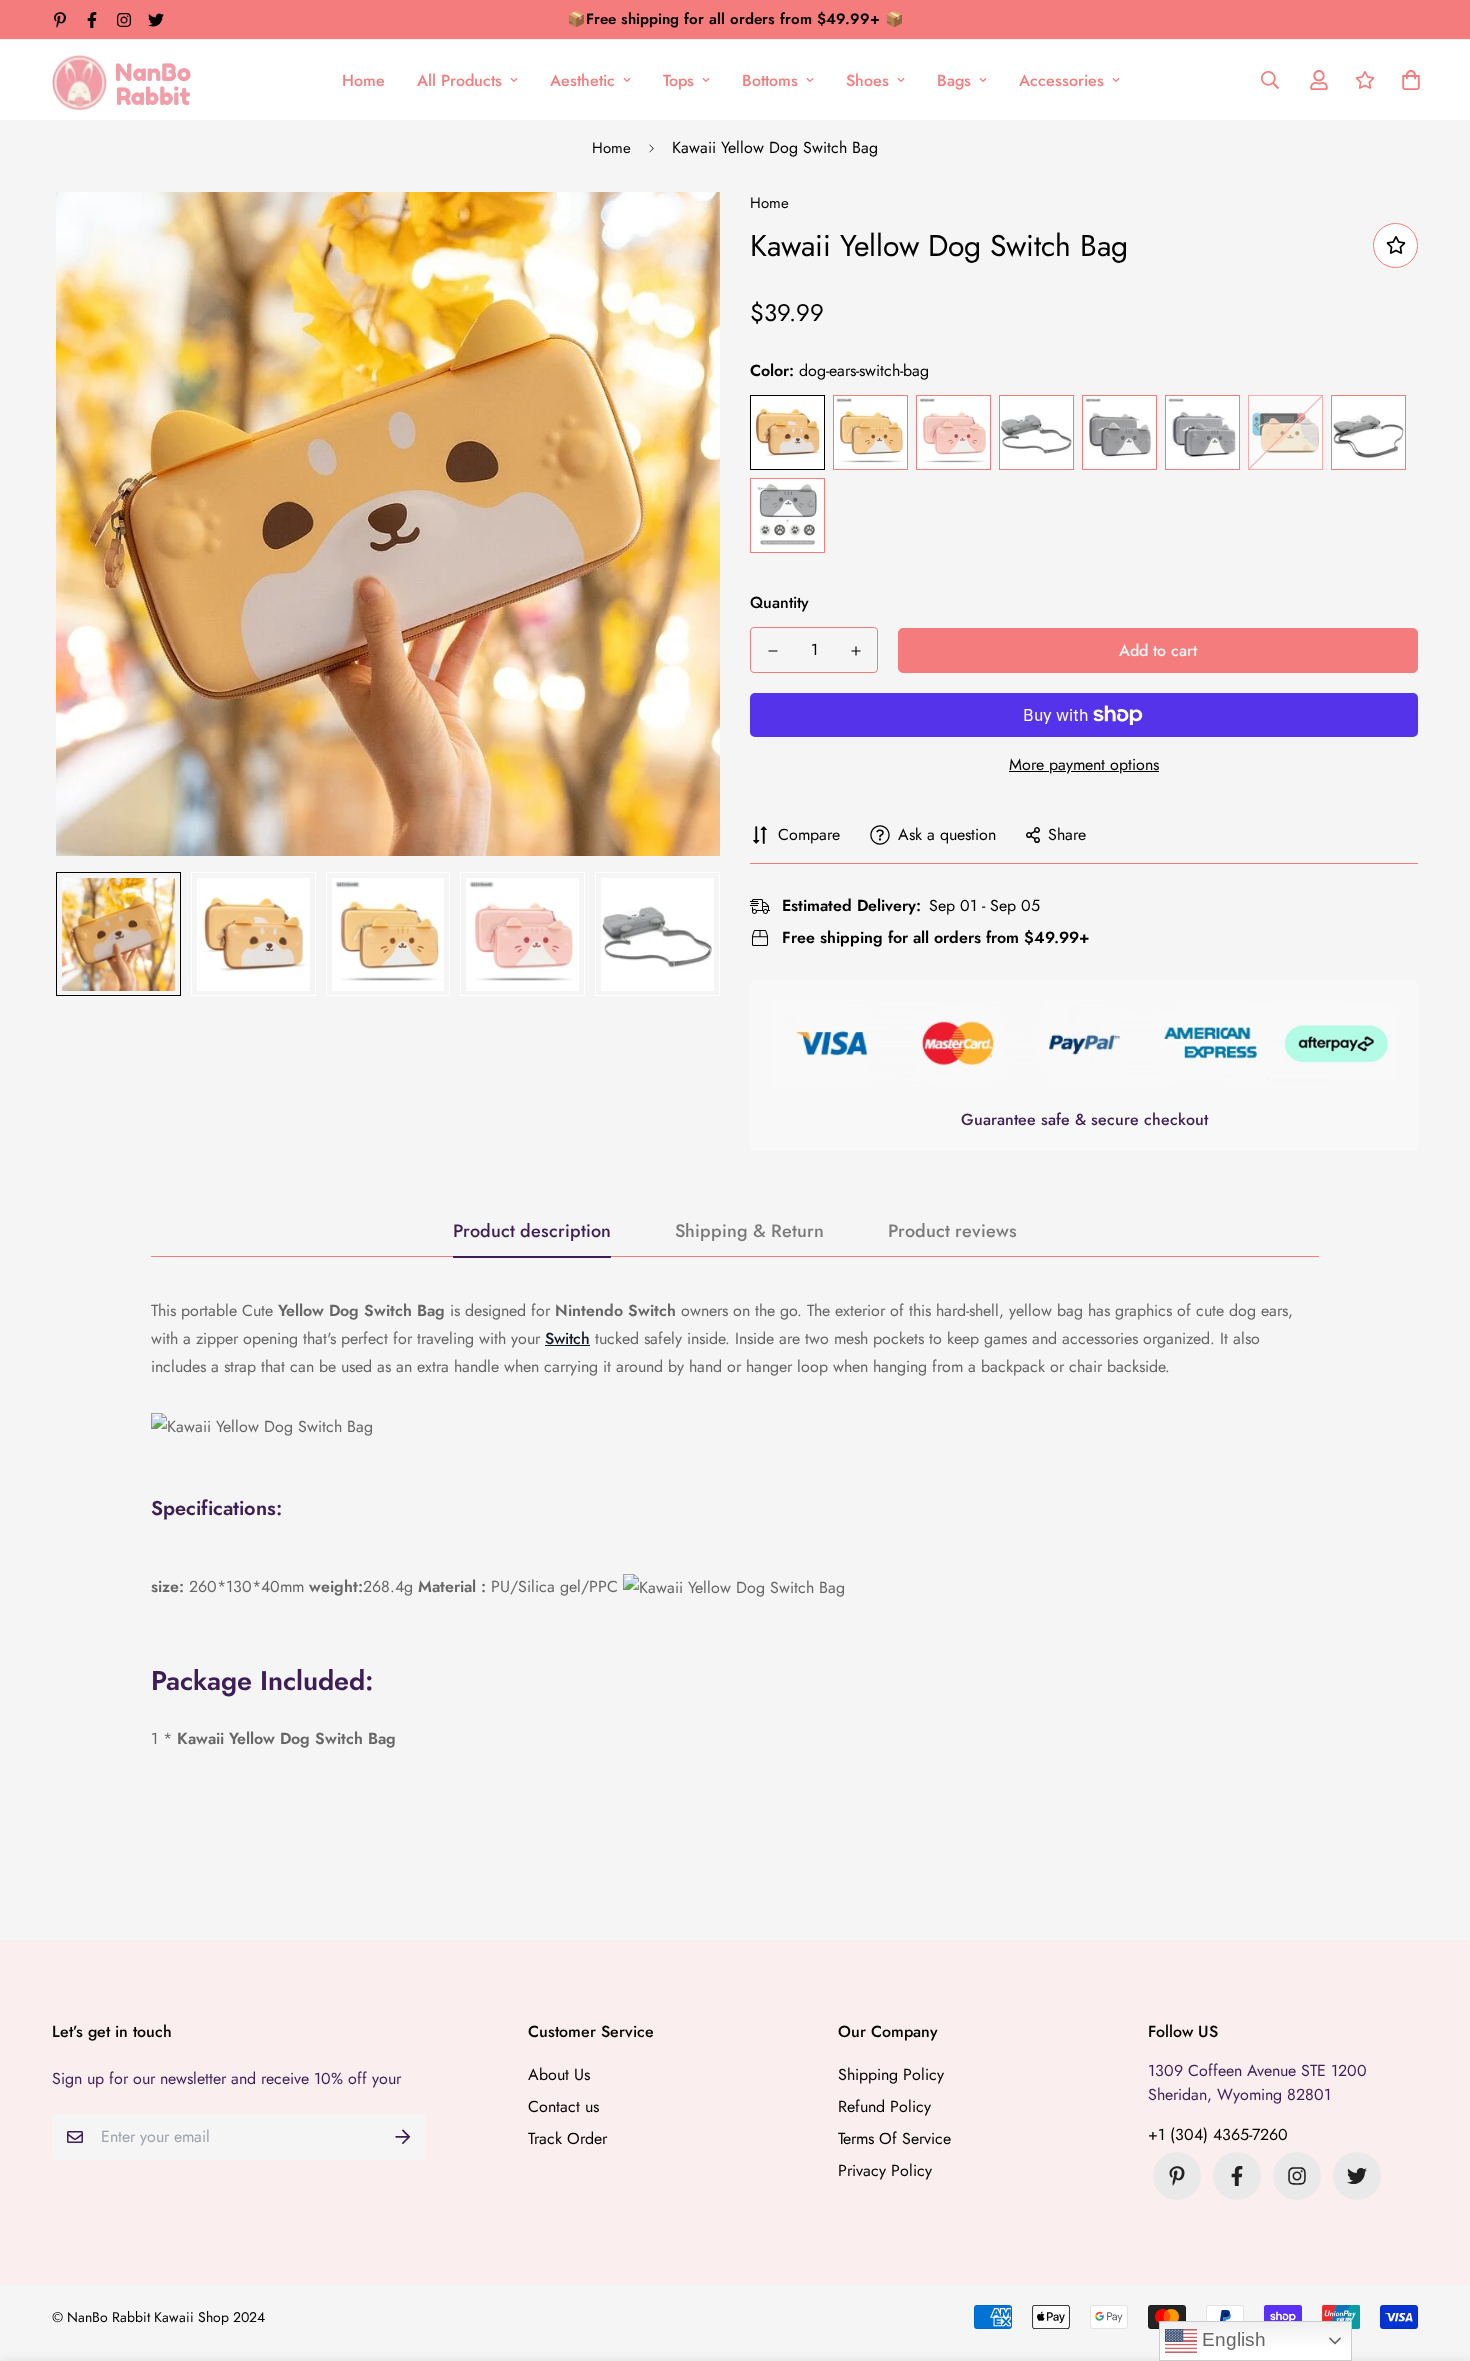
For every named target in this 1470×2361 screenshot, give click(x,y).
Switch (567, 1338)
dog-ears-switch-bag (787, 432)
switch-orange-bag (870, 432)
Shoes (867, 80)
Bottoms (770, 80)
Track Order (567, 2138)
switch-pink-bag (953, 432)
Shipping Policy (891, 2074)
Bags (954, 80)
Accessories (1061, 80)
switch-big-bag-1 (1285, 432)
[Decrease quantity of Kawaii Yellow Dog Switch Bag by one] (772, 651)
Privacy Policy (885, 2170)
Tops (678, 80)
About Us (559, 2074)
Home (363, 80)
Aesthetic (582, 80)
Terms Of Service (894, 2138)
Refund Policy (884, 2106)
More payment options (1084, 764)
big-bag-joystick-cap (787, 515)
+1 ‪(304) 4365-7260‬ (1218, 2134)
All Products (459, 80)
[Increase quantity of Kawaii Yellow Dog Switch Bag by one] (855, 651)
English (1231, 2339)
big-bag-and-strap (1036, 432)
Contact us (563, 2106)
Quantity (779, 602)
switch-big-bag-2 (1202, 432)
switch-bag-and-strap (1368, 432)
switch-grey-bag (1119, 432)
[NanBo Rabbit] (127, 80)
